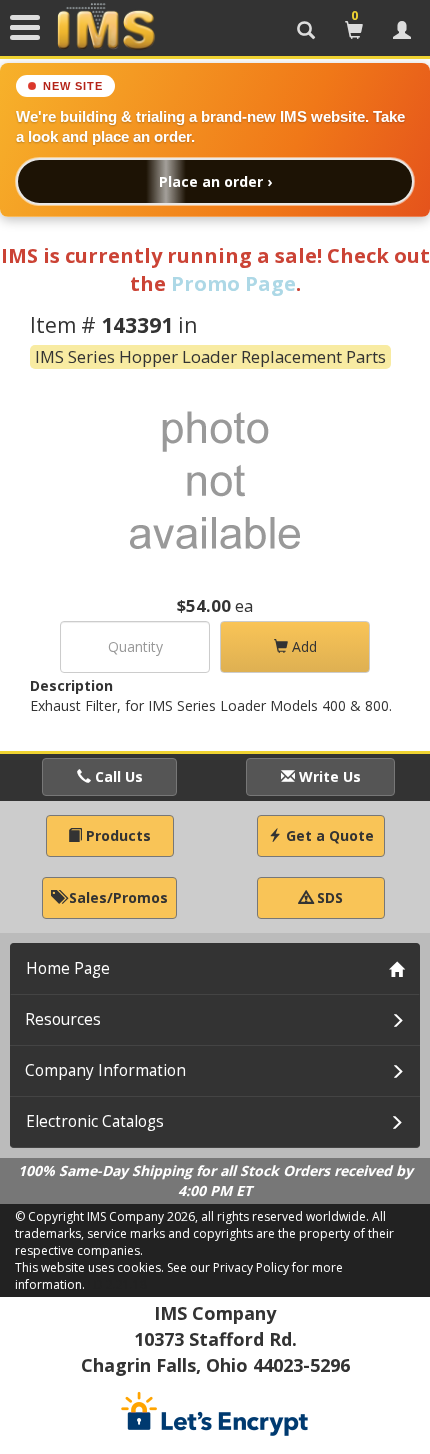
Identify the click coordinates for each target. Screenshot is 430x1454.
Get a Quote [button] (328, 835)
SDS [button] (328, 897)
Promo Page (233, 283)
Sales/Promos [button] (116, 897)
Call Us (117, 776)
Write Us (328, 776)
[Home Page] (106, 27)
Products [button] (116, 835)
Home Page (68, 968)
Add (302, 646)
